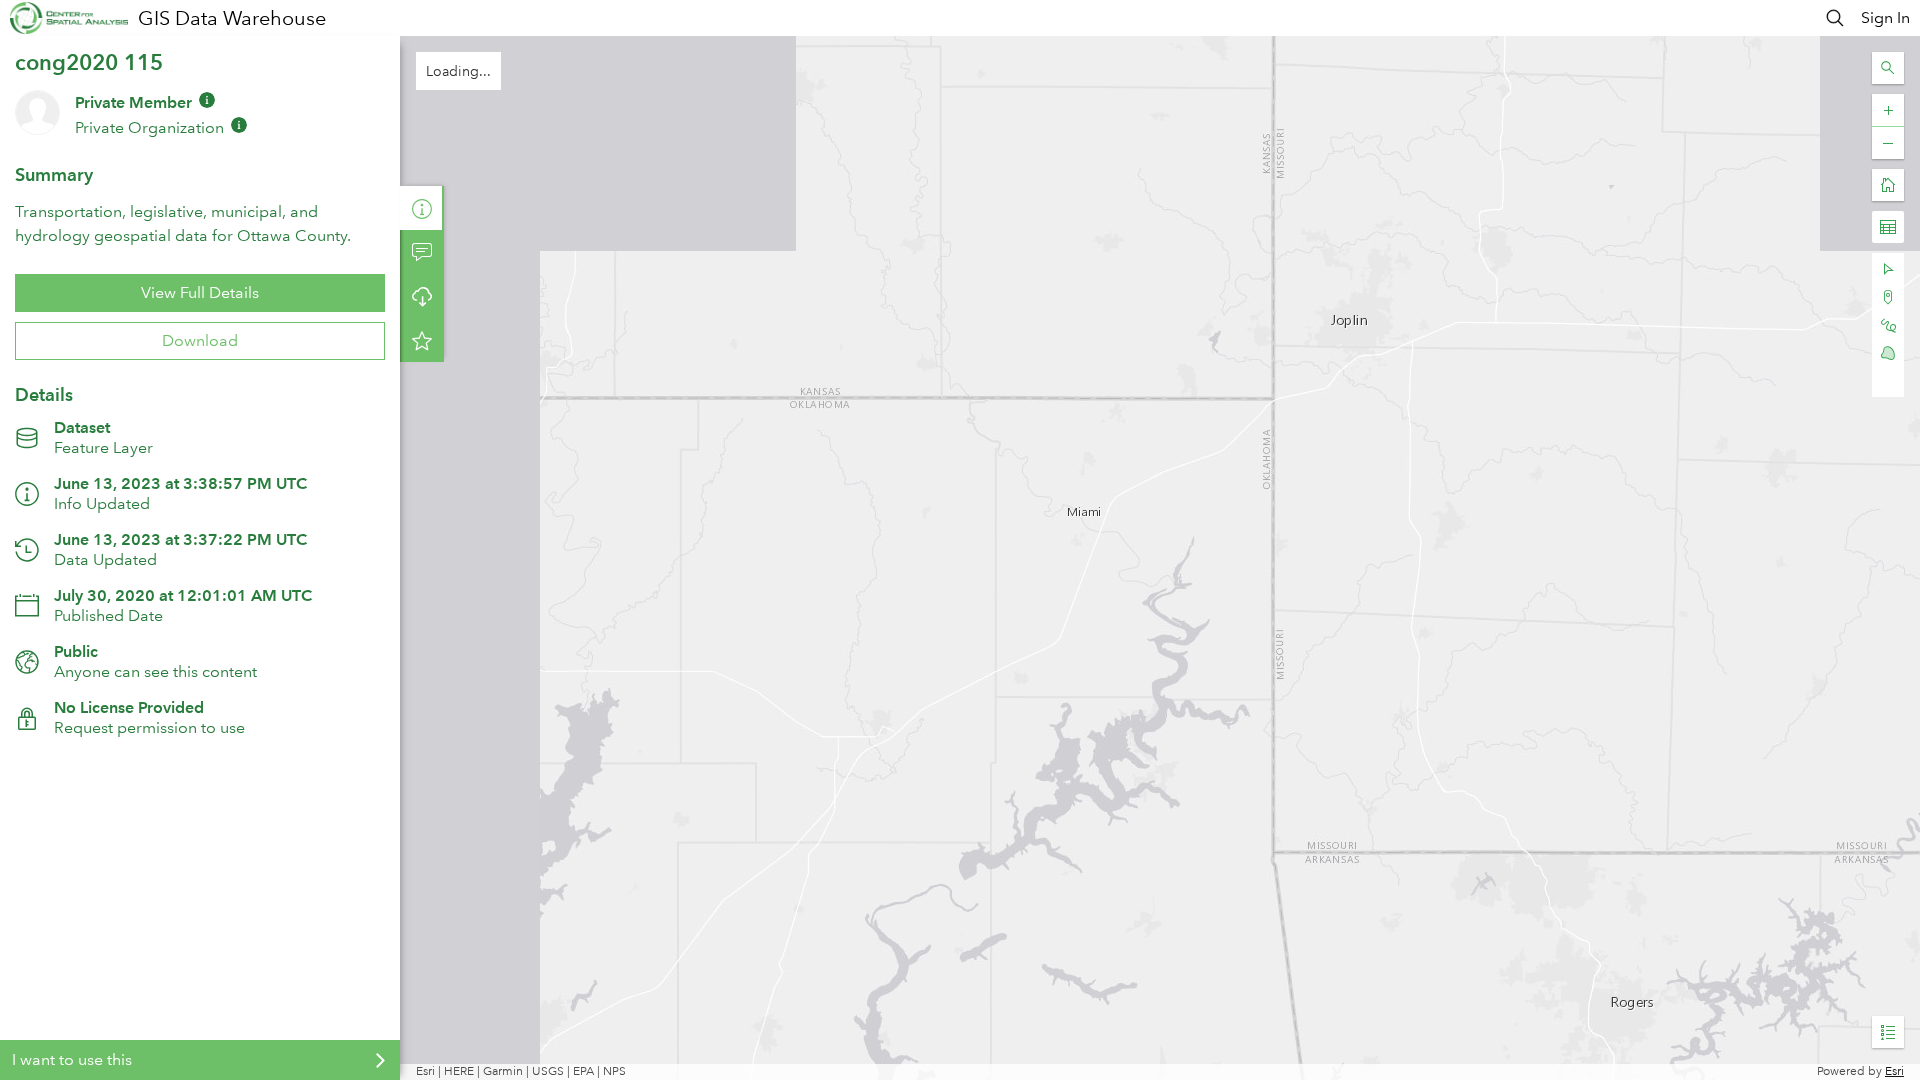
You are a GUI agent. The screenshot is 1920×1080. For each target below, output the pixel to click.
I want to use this (72, 1059)
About (422, 208)
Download (200, 340)
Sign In (1885, 17)
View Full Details (200, 292)
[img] (207, 100)
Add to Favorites (422, 340)
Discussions (422, 252)
